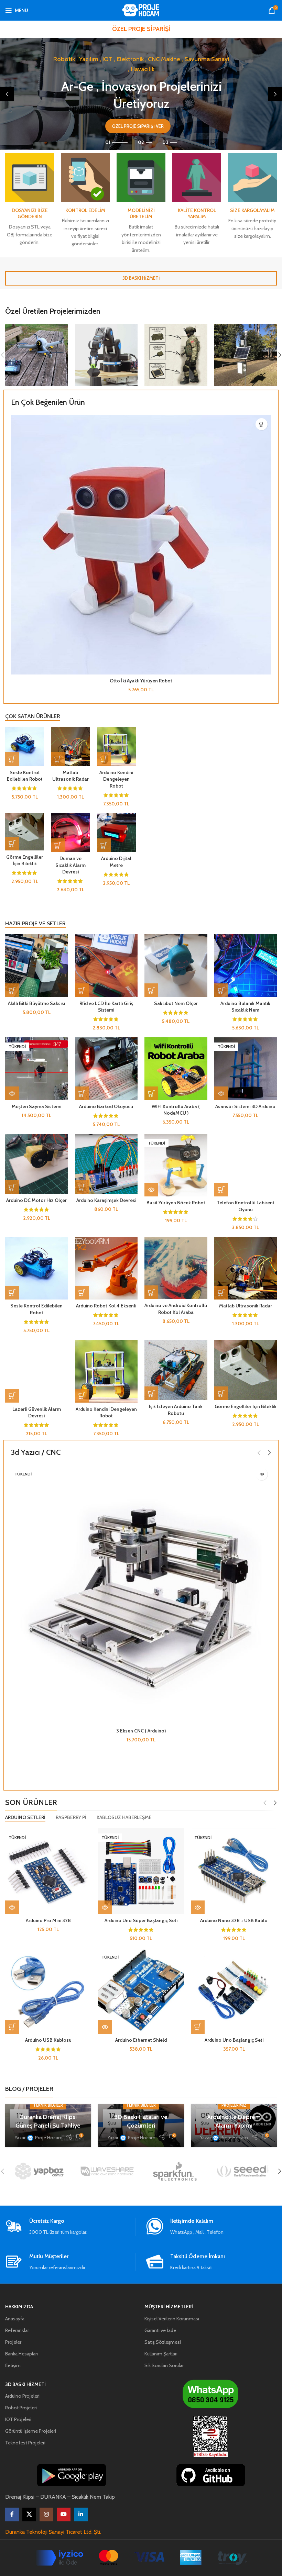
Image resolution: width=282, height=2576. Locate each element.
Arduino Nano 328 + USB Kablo (234, 1920)
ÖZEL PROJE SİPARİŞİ (141, 29)
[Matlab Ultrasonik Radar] (70, 746)
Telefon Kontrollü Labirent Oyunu (246, 1206)
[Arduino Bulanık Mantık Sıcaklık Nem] (246, 966)
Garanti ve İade (160, 2330)
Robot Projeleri (21, 2408)
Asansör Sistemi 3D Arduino (245, 1106)
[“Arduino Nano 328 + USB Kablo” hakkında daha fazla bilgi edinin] (198, 1907)
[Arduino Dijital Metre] (116, 833)
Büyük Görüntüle (62, 330)
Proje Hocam (49, 2138)
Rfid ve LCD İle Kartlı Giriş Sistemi (106, 1007)
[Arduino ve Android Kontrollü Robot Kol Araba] (176, 1268)
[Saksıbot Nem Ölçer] (176, 966)
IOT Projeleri (18, 2419)
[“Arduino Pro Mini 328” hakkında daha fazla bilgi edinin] (12, 1907)
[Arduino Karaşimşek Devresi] (106, 1164)
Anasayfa (15, 2319)
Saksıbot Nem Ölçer (176, 1003)
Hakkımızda (19, 2307)
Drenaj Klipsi (20, 2497)
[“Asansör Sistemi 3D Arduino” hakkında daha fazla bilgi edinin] (221, 1093)
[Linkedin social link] (81, 2514)
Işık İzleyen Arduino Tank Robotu (176, 1410)
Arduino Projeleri (22, 2396)
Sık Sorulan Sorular (164, 2365)
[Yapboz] (39, 2171)
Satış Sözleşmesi (163, 2342)
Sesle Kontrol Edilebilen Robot (25, 776)
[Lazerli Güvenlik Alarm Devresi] (37, 1371)
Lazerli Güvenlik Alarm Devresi (37, 1413)
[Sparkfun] (175, 2171)
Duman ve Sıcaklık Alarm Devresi (70, 865)
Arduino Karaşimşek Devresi (106, 1200)
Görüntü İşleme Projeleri (31, 2431)
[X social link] (29, 2514)
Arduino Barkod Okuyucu (106, 1106)
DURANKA (53, 2497)
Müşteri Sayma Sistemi (36, 1106)
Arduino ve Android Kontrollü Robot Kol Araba (176, 1309)
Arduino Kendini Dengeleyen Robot (116, 779)
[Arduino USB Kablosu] (48, 1991)
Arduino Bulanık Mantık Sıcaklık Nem (245, 1007)
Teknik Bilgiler (48, 2105)
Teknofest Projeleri (25, 2443)
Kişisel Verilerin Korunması (172, 2319)
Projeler (13, 2342)
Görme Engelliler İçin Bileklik (25, 860)
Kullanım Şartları (161, 2354)
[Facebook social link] (12, 2514)
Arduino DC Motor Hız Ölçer (36, 1200)
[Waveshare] (107, 2171)
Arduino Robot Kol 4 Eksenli (106, 1306)
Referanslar (17, 2330)
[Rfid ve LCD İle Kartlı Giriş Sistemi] (106, 966)
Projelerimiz (234, 2105)
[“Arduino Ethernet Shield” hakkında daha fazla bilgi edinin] (105, 2027)
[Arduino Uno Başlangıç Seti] (234, 1991)
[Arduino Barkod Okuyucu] (106, 1069)
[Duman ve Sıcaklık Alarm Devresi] (70, 833)
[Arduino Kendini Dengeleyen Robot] (116, 746)
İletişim (13, 2365)
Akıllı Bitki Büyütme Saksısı (36, 1003)
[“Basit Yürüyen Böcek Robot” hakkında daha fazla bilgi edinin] (151, 1190)
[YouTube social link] (64, 2514)
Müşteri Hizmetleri (169, 2307)
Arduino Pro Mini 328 (48, 1920)
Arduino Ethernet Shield (141, 2040)
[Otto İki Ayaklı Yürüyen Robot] (141, 545)
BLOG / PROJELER (29, 2089)
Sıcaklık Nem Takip (93, 2497)
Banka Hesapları (21, 2354)
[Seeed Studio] (243, 2171)
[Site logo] (141, 10)
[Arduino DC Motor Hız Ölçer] (37, 1164)
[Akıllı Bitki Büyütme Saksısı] (37, 966)
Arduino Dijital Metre (116, 862)
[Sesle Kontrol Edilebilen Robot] (25, 746)
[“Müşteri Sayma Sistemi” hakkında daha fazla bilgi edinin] (12, 1093)
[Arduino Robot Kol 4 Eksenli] (106, 1268)
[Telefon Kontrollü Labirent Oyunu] (246, 1165)
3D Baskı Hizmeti (25, 2384)
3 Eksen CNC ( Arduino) (141, 1731)
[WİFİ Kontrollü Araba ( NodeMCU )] (176, 1069)
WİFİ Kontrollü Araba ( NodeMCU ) (176, 1110)
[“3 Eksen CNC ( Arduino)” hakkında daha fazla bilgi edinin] (262, 1474)
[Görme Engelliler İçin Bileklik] (25, 832)
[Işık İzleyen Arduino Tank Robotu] (176, 1370)
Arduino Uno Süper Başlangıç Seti (141, 1920)
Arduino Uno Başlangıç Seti (234, 2040)
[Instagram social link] (46, 2514)
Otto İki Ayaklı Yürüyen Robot (141, 681)
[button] (7, 94)
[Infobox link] (70, 2227)
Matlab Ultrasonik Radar (70, 776)
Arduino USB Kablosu (48, 2040)
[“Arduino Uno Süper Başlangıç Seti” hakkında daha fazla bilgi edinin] (105, 1907)
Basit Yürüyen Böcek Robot (176, 1203)
